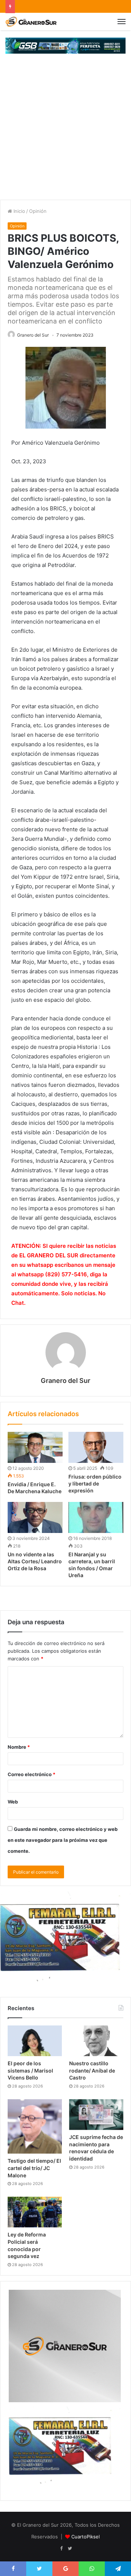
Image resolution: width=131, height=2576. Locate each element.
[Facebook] (61, 2549)
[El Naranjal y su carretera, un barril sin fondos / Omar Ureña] (96, 1517)
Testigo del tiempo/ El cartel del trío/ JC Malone (34, 2168)
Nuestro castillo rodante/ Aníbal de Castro (92, 2070)
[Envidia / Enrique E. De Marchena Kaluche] (35, 1447)
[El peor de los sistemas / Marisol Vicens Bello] (35, 2041)
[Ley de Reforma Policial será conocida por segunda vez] (35, 2212)
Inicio (19, 211)
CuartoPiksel (86, 2537)
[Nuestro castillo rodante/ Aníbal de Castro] (96, 2041)
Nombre (19, 1747)
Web (13, 1802)
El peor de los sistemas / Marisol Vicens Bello (30, 2070)
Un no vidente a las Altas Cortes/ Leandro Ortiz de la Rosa (35, 1561)
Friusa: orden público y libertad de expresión (95, 1483)
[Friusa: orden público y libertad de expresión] (96, 1447)
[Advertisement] (65, 130)
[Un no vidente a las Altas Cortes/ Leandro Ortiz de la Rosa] (35, 1517)
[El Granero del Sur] (31, 22)
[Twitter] (70, 2549)
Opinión (38, 211)
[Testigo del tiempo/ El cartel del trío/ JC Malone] (35, 2126)
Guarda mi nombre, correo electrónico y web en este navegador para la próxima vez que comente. (63, 1840)
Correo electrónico (31, 1774)
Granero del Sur (33, 335)
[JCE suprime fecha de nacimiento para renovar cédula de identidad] (96, 2115)
